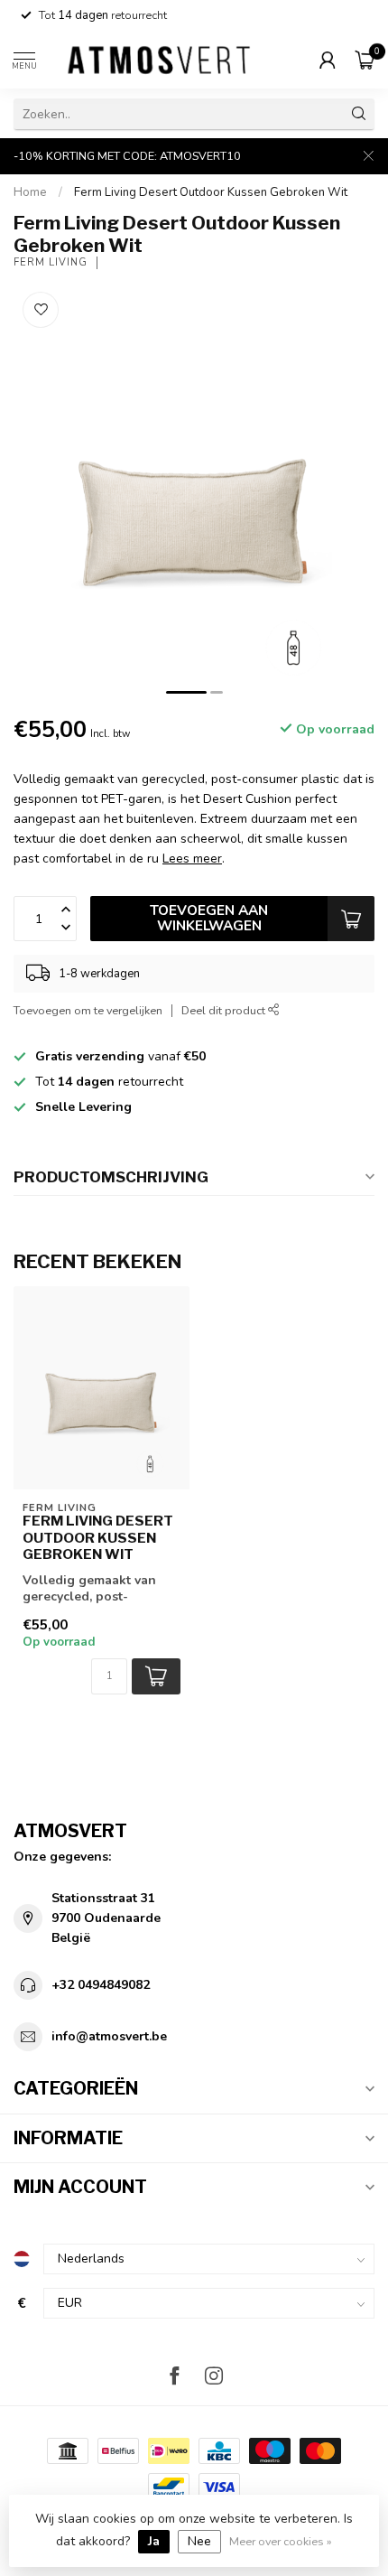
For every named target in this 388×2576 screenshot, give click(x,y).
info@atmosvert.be (109, 2036)
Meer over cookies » (281, 2541)
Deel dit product (225, 1010)
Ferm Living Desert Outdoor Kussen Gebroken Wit (211, 192)
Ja (154, 2541)
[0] (365, 60)
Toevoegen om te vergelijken (88, 1010)
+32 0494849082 (101, 1985)
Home (30, 192)
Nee (199, 2541)
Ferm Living (51, 262)
